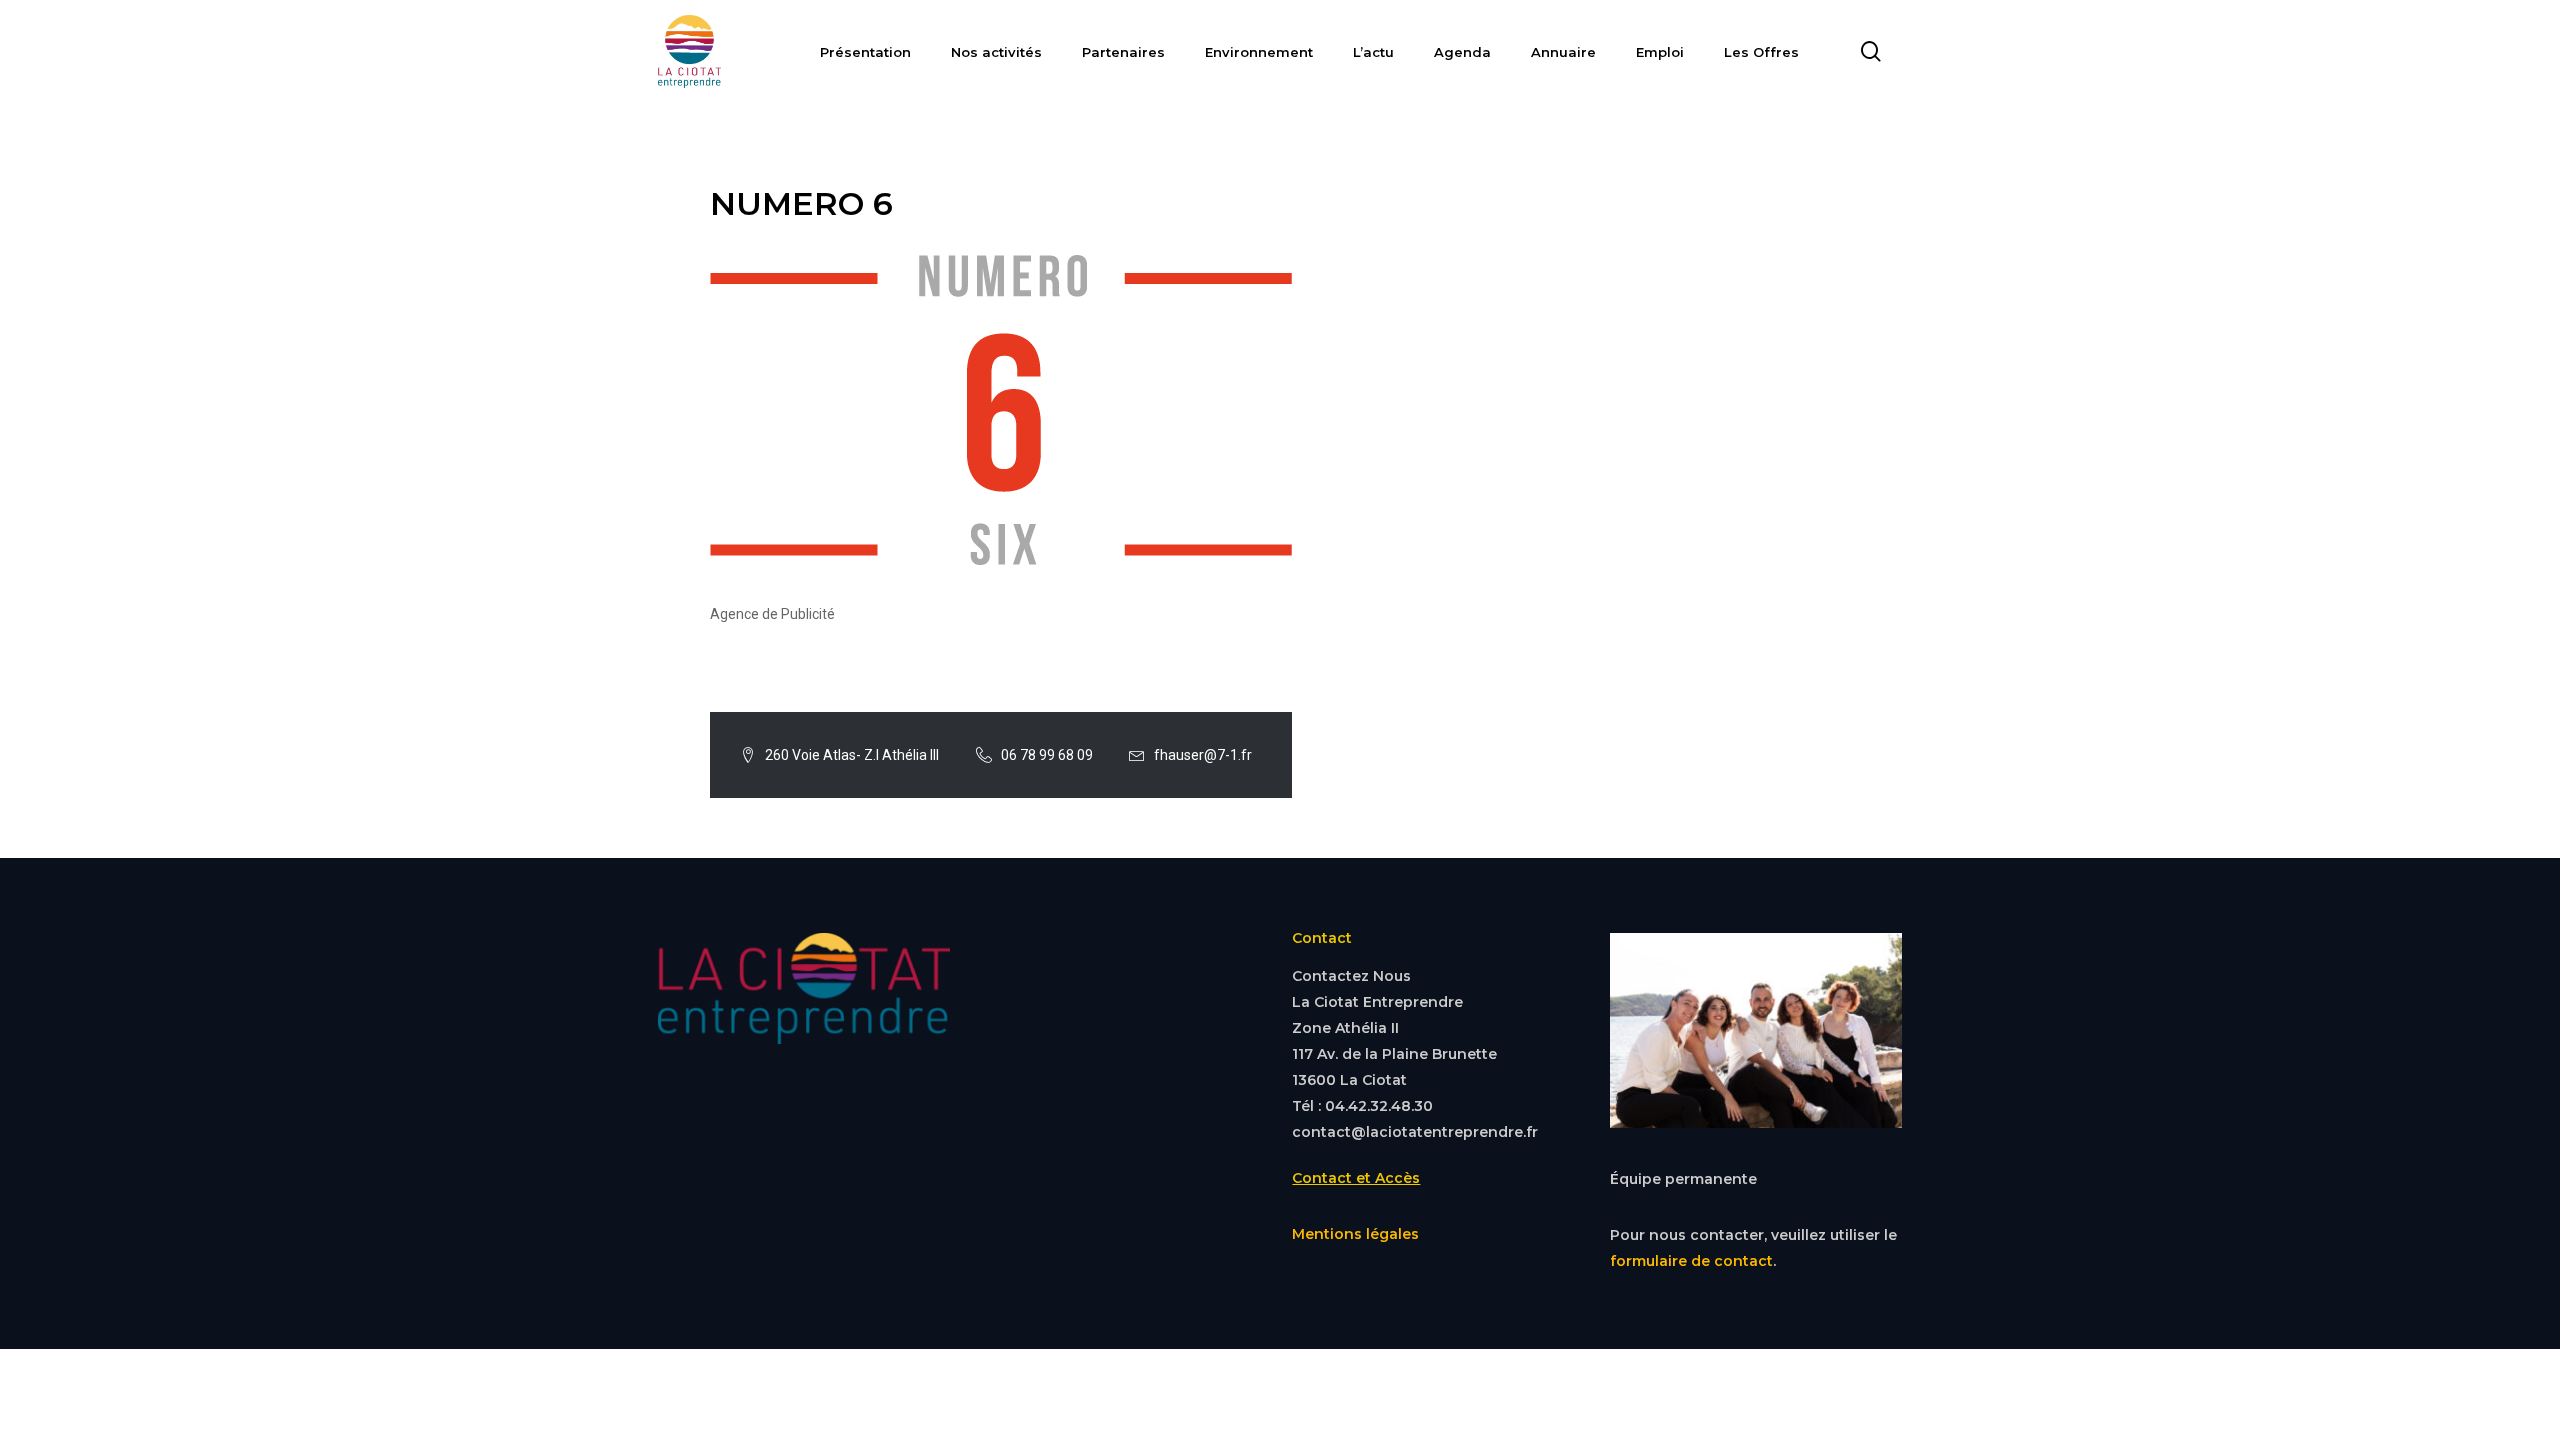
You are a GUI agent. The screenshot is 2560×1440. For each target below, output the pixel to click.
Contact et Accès (1356, 1178)
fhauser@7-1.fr (1203, 755)
